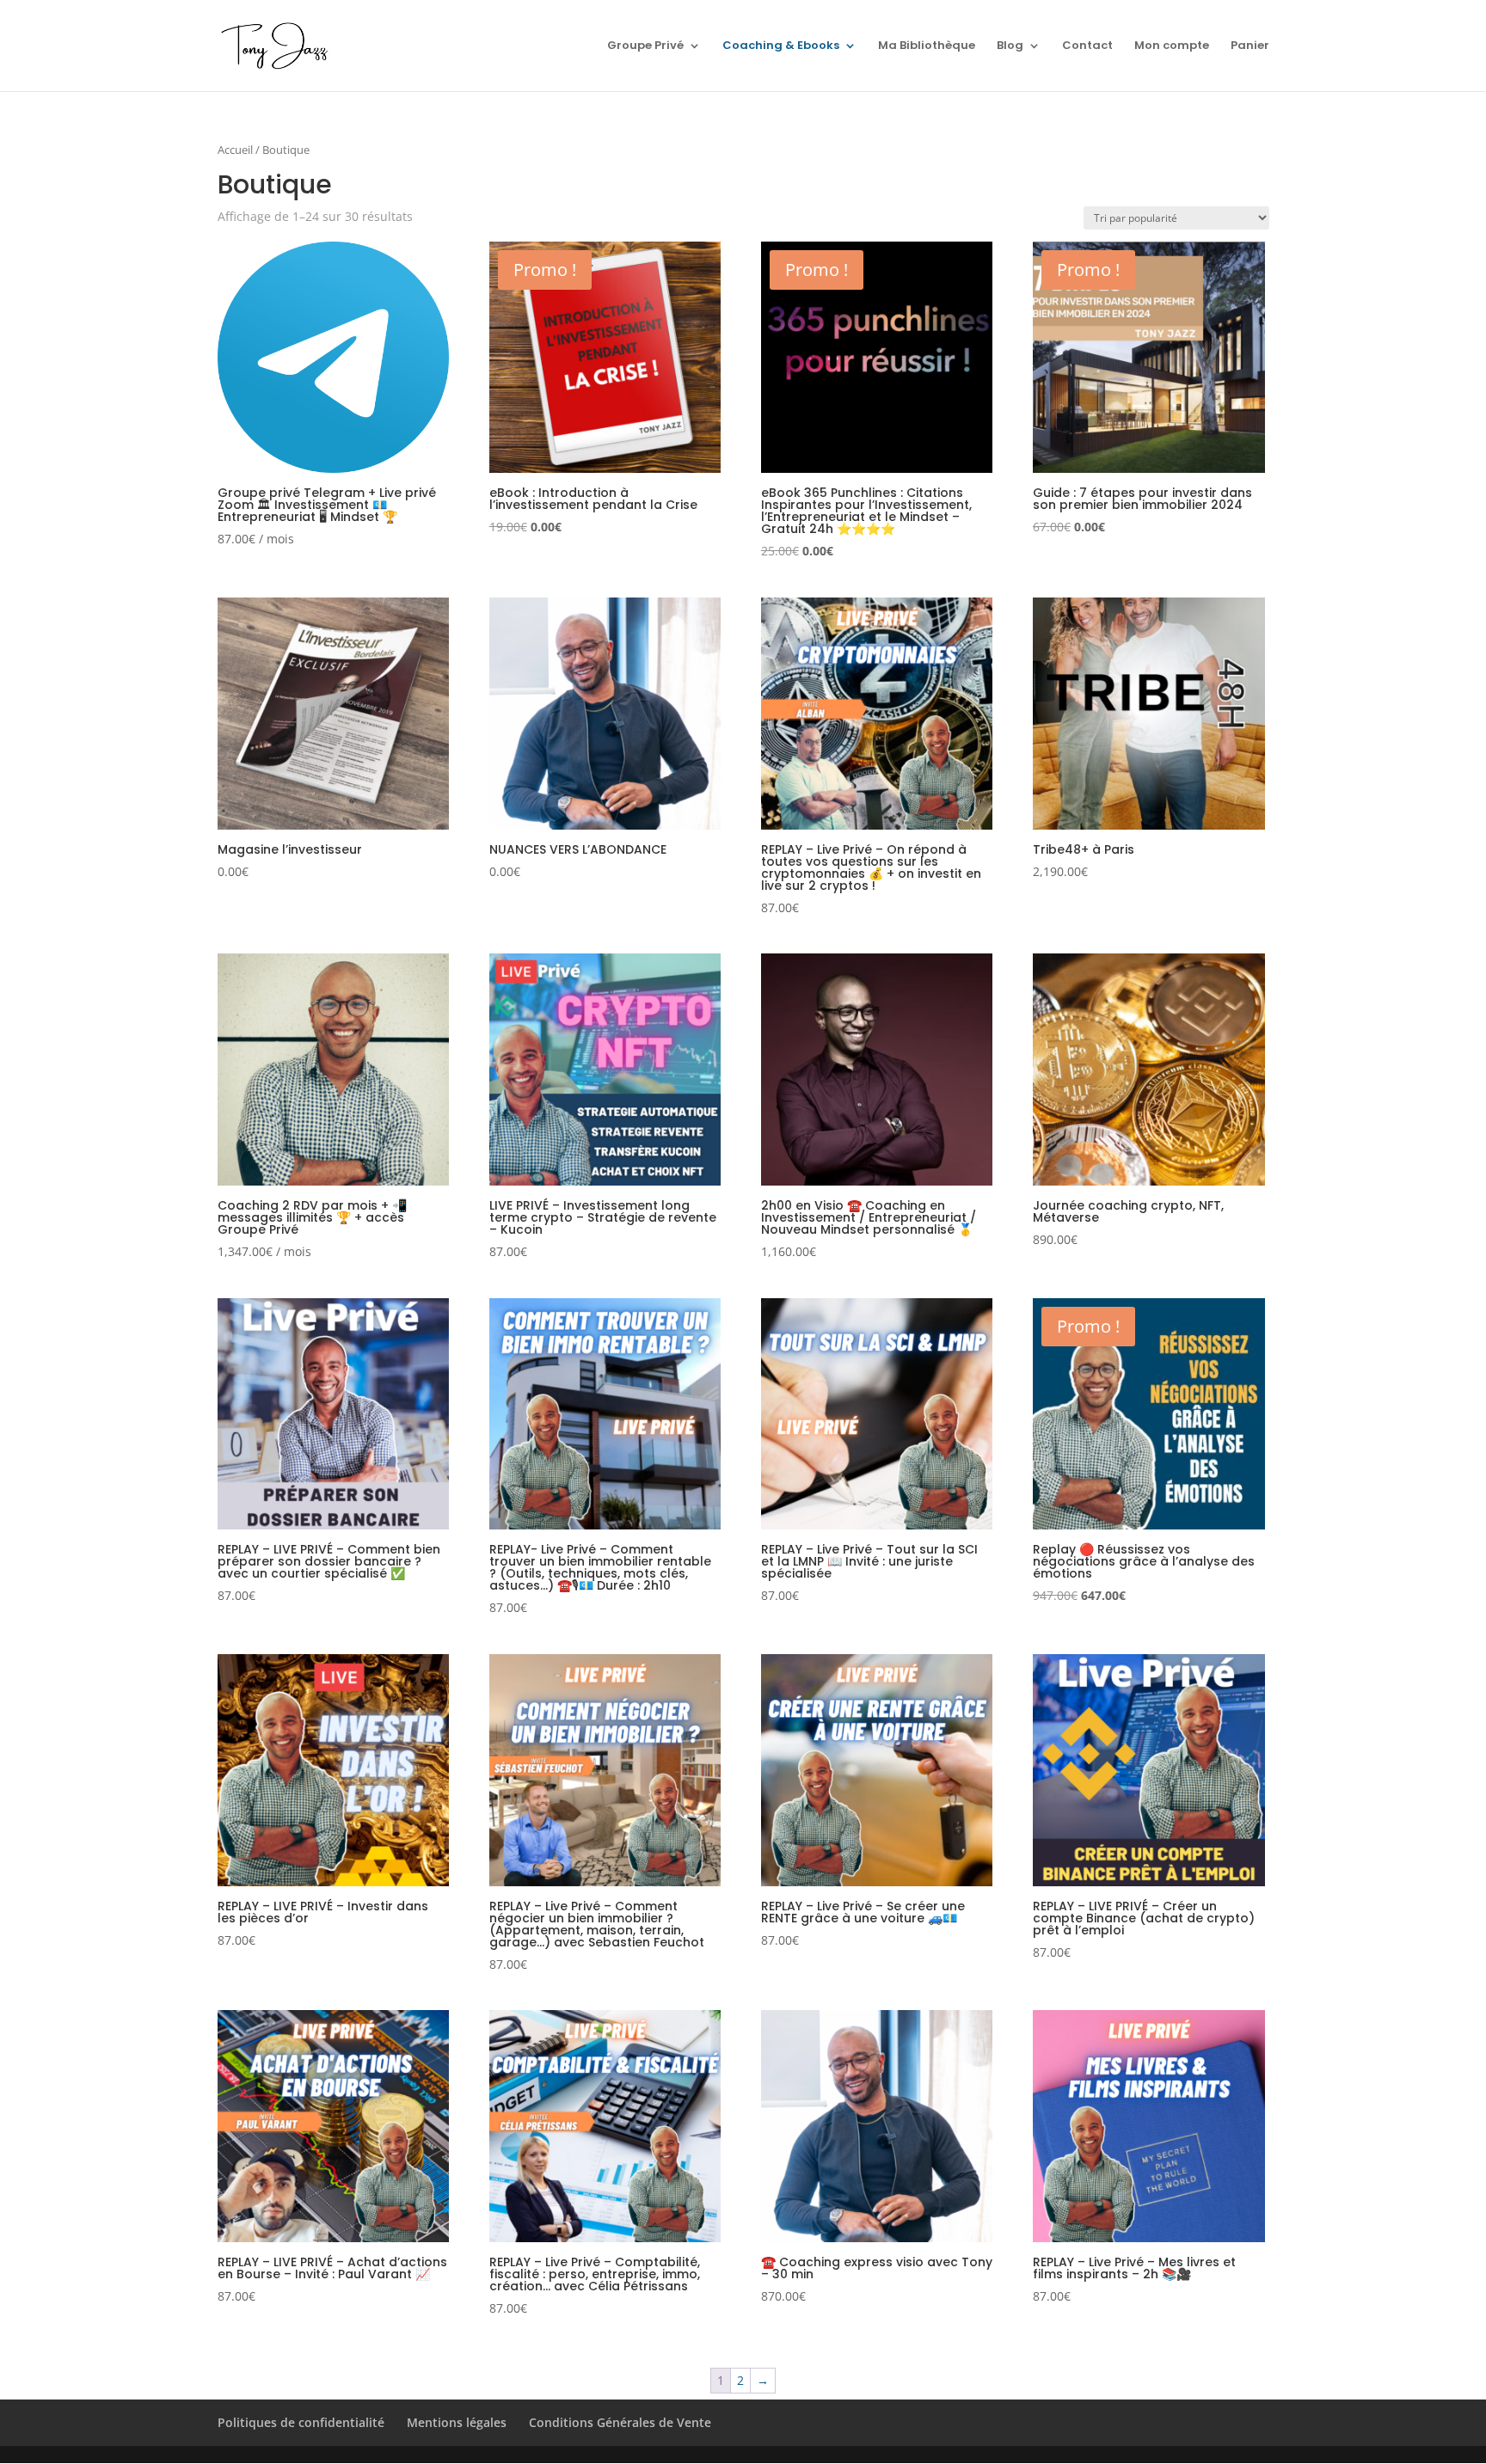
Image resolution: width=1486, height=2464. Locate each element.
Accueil (235, 150)
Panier (1250, 46)
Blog (1010, 46)
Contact (1087, 46)
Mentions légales (457, 2422)
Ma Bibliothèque (927, 46)
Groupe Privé (645, 46)
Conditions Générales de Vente (620, 2422)
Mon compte (1172, 46)
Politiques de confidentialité (301, 2422)
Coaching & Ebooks (781, 46)
